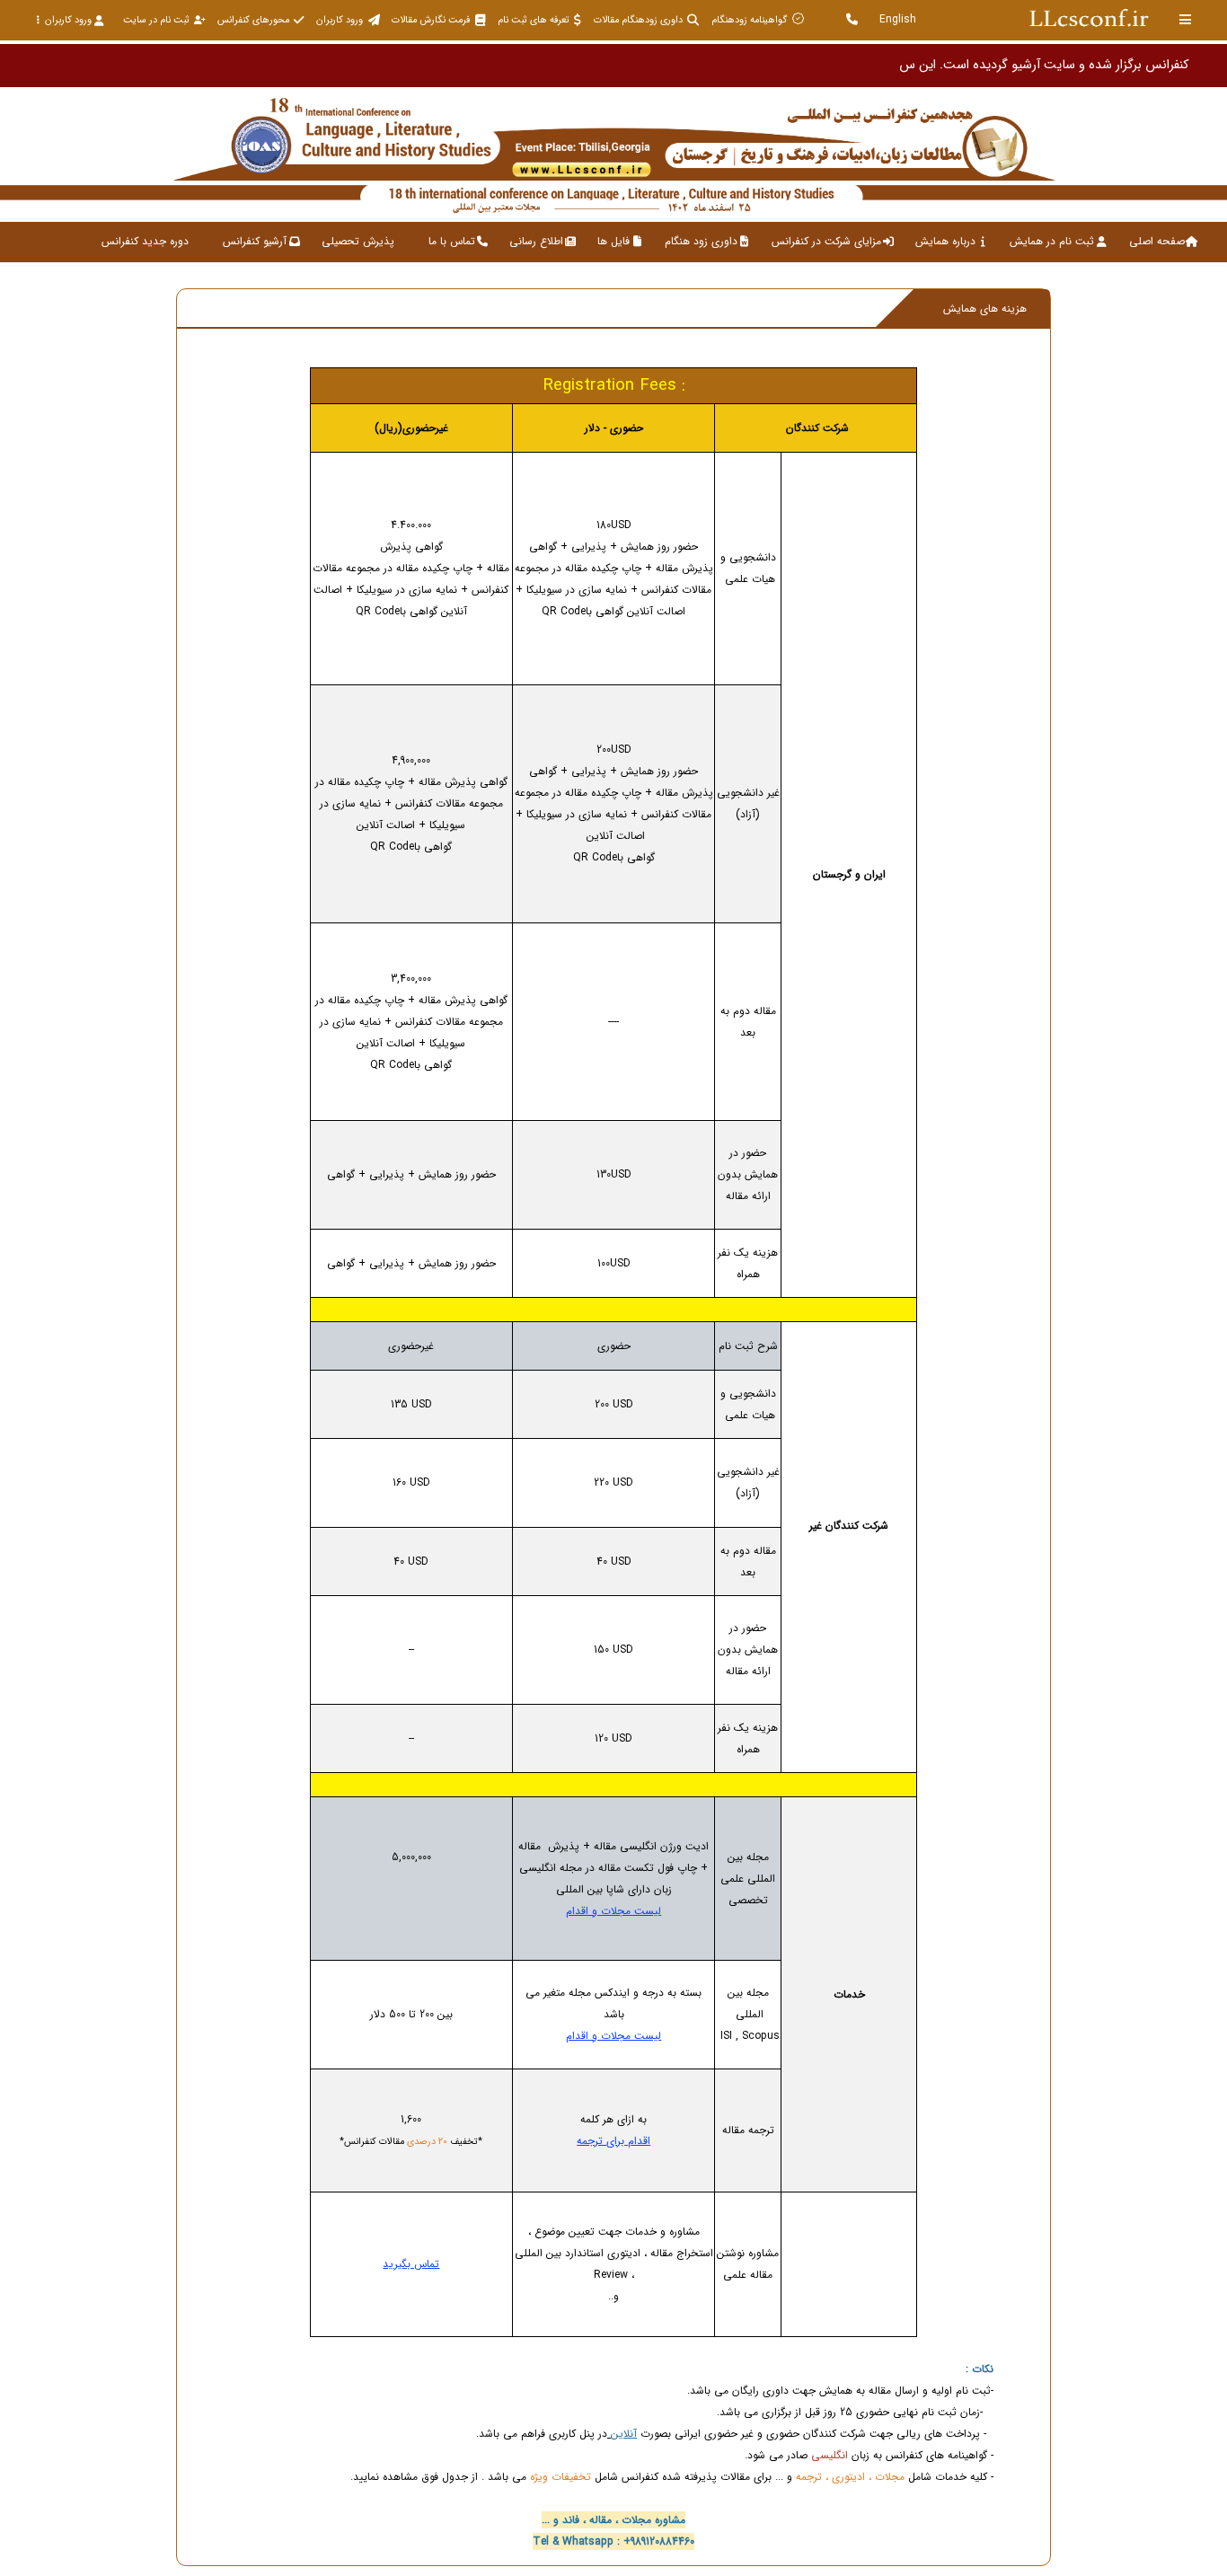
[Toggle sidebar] (1186, 19)
